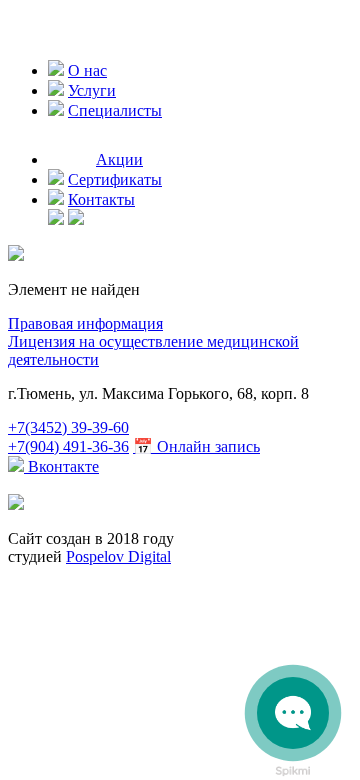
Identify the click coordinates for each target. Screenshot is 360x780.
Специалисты (115, 110)
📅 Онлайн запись (196, 446)
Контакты (101, 199)
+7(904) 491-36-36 (68, 446)
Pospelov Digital (118, 556)
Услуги (92, 90)
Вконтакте (61, 466)
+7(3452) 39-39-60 (68, 427)
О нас (87, 70)
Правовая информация (85, 323)
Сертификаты (115, 179)
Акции (119, 159)
